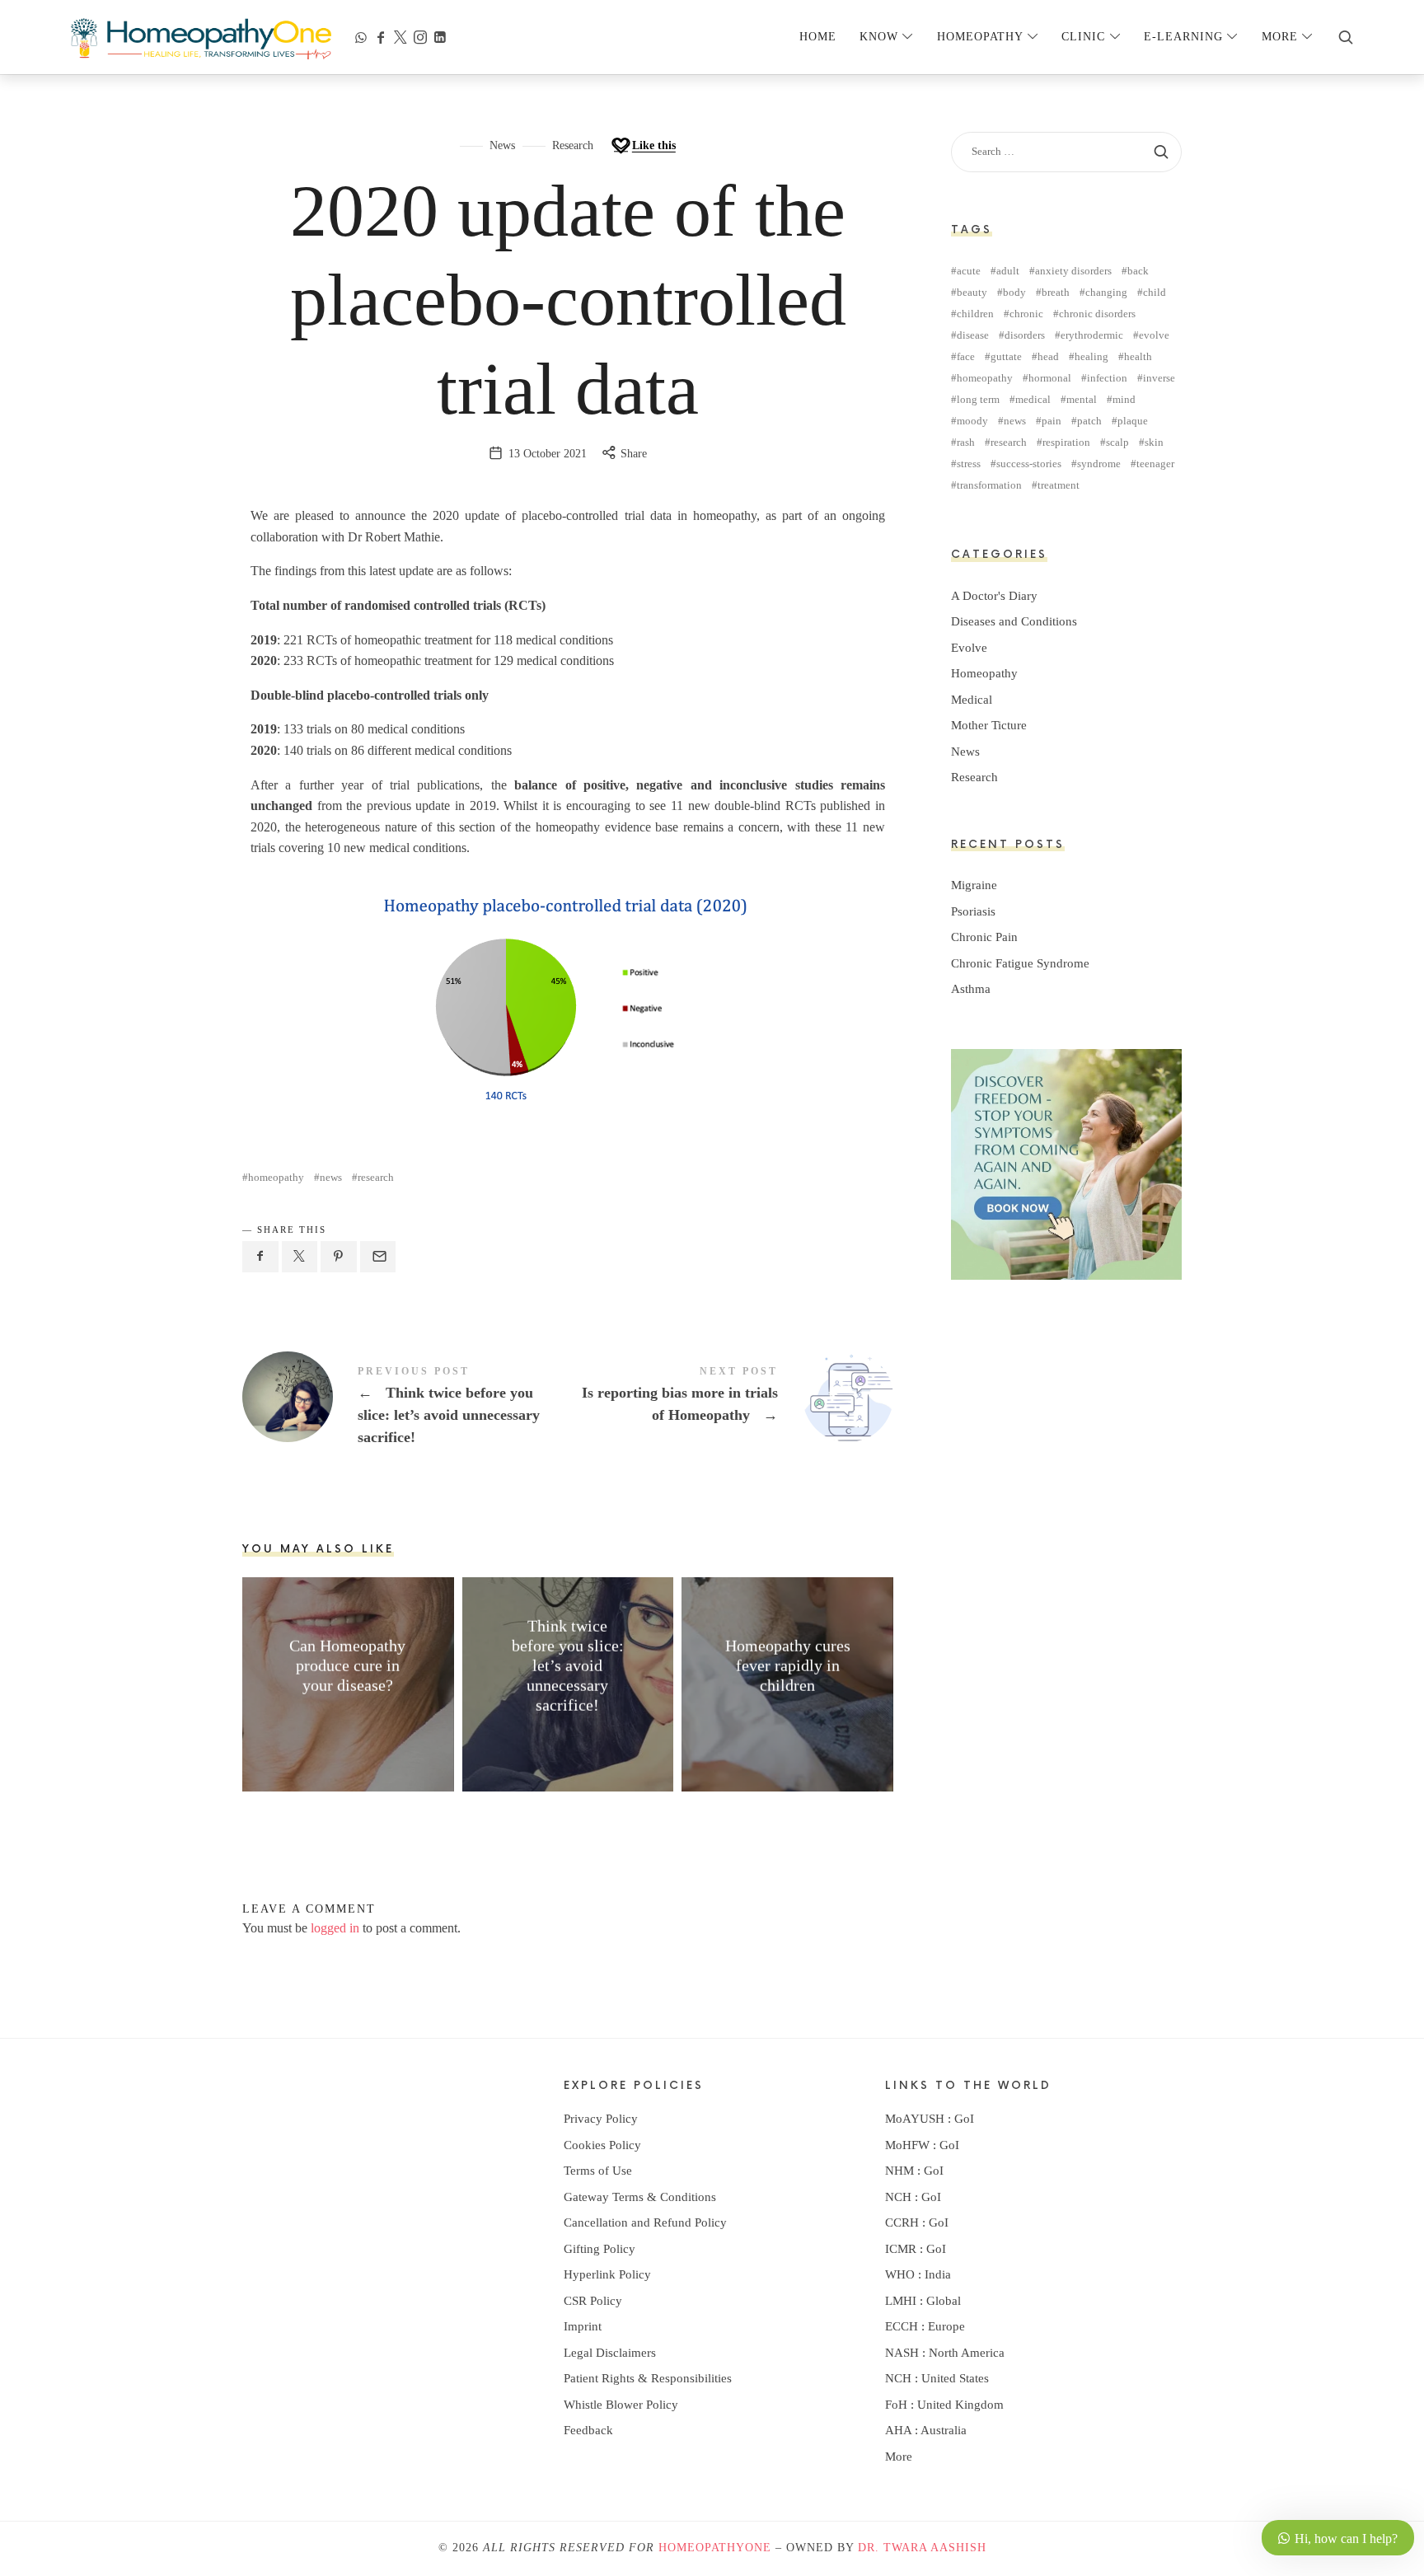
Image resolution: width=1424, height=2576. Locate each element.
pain (1052, 421)
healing (1091, 356)
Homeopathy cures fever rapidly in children (788, 1665)
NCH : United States (937, 2378)
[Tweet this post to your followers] (300, 1257)
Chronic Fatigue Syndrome (1020, 963)
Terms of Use (598, 2171)
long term (978, 399)
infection (1107, 378)
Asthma (971, 989)
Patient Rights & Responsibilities (648, 2378)
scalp (1117, 442)
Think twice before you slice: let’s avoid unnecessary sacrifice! (568, 1665)
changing (1106, 292)
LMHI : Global (923, 2301)
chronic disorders (1097, 314)
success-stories (1029, 464)
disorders (1025, 335)
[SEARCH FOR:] (1066, 152)
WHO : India (918, 2274)
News (502, 145)
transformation (989, 485)
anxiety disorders (1073, 271)
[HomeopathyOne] (201, 37)
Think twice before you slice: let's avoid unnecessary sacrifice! (405, 1407)
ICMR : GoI (916, 2249)
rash (966, 442)
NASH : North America (945, 2353)
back (1138, 271)
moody (972, 421)
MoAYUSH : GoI (930, 2119)
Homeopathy (984, 673)
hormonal (1050, 378)
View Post (348, 1717)
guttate (1006, 356)
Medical (972, 700)
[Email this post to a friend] (378, 1257)
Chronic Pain (984, 937)
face (966, 356)
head (1048, 356)
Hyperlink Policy (607, 2274)
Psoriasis (973, 911)
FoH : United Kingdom (944, 2405)
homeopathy (276, 1177)
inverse (1159, 378)
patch (1089, 421)
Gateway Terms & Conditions (640, 2197)
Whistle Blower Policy (621, 2405)
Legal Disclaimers (610, 2353)
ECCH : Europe (925, 2326)
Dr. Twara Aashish (922, 2548)
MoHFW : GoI (922, 2145)
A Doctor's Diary (994, 596)
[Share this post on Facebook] (260, 1257)
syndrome (1099, 464)
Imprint (583, 2326)
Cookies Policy (602, 2145)
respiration (1066, 442)
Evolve (969, 648)
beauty (972, 292)
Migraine (974, 885)
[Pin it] (339, 1257)
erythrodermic (1092, 335)
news (331, 1177)
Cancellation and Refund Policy (645, 2222)
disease (973, 335)
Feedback (588, 2430)
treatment (1059, 485)
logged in (335, 1928)
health (1138, 356)
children (975, 314)
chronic (1026, 314)
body (1014, 292)
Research (573, 145)
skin (1154, 442)
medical (1033, 399)
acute (969, 271)
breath (1056, 292)
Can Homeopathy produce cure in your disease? (348, 1665)
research (376, 1177)
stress (969, 464)
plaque (1133, 421)
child (1155, 292)
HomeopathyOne (715, 2548)
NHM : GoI (914, 2171)
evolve (1154, 335)
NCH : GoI (913, 2197)
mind (1124, 399)
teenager (1155, 464)
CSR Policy (593, 2301)
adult (1008, 271)
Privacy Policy (601, 2119)
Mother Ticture (989, 725)
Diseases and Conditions (1014, 621)
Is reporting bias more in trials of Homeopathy (731, 1397)
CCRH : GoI (917, 2222)
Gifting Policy (600, 2249)
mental (1082, 399)
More (899, 2457)
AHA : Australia (926, 2430)
